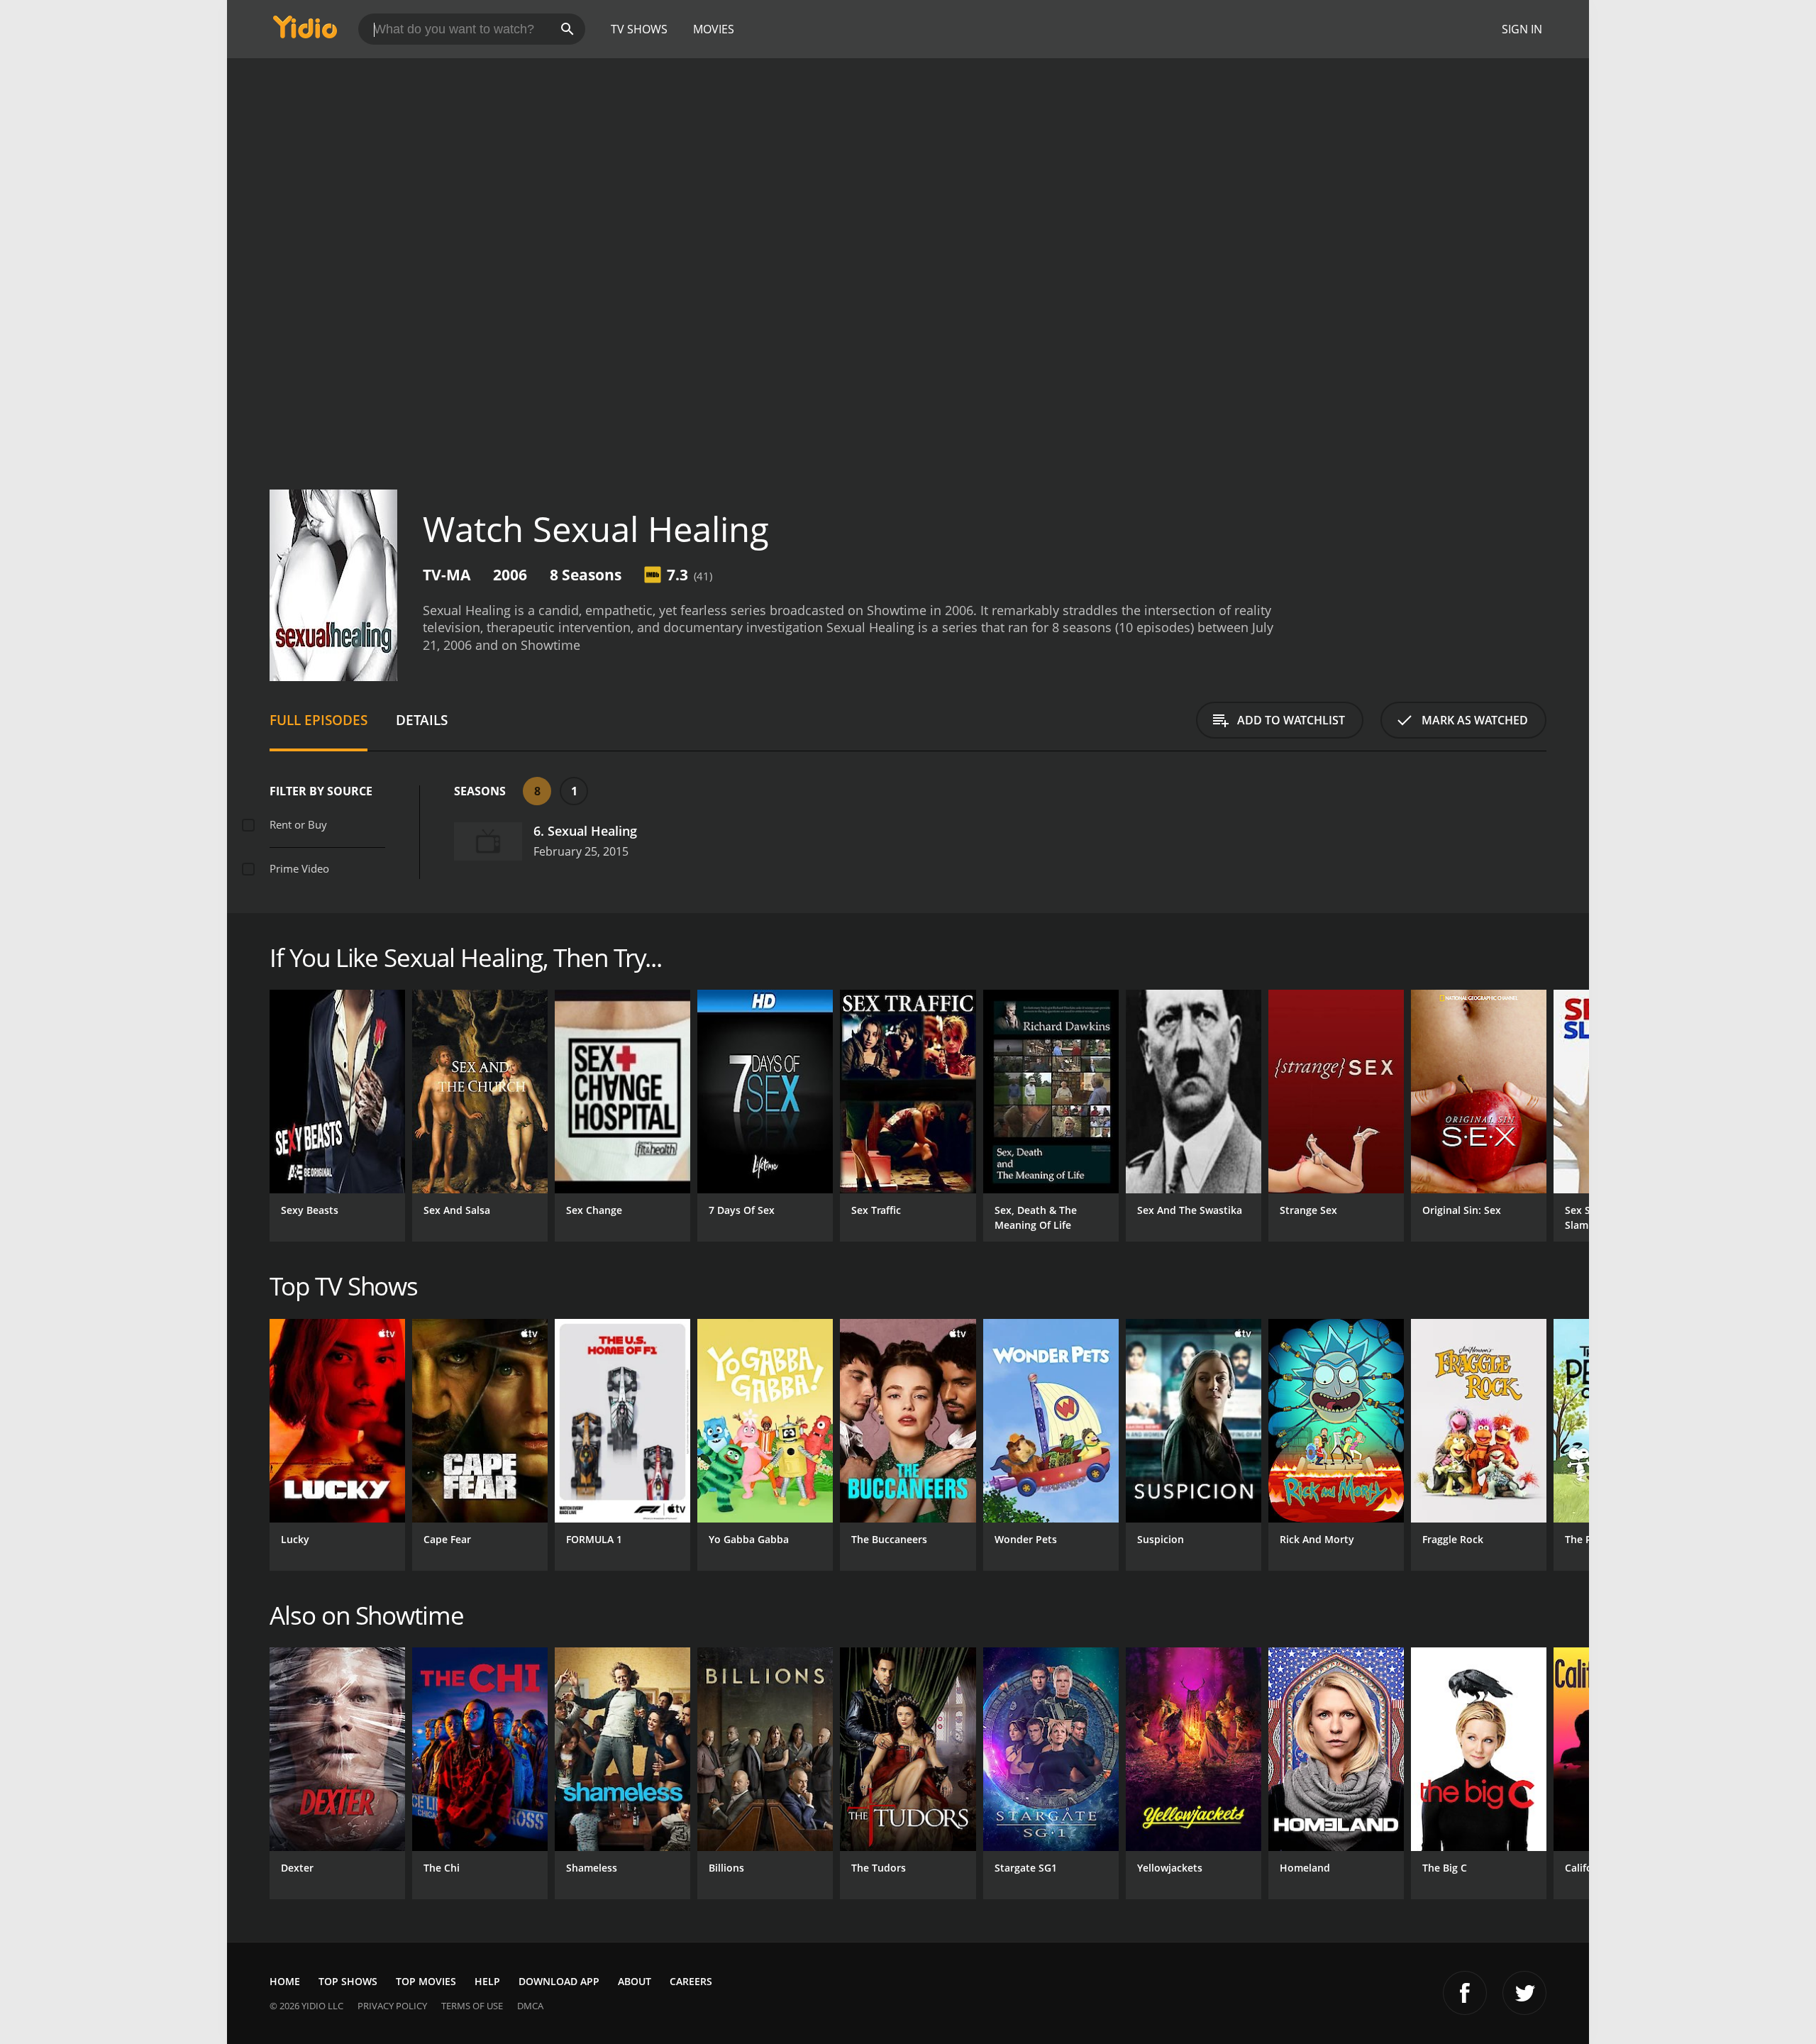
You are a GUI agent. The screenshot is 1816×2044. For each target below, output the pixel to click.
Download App (559, 1981)
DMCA (530, 2006)
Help (487, 1981)
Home (285, 1981)
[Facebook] (1465, 1993)
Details (422, 720)
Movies (714, 29)
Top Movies (426, 1981)
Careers (691, 1981)
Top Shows (348, 1981)
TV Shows (639, 29)
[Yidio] (305, 32)
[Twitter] (1524, 1993)
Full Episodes (319, 720)
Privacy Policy (392, 2006)
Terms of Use (472, 2006)
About (635, 1981)
